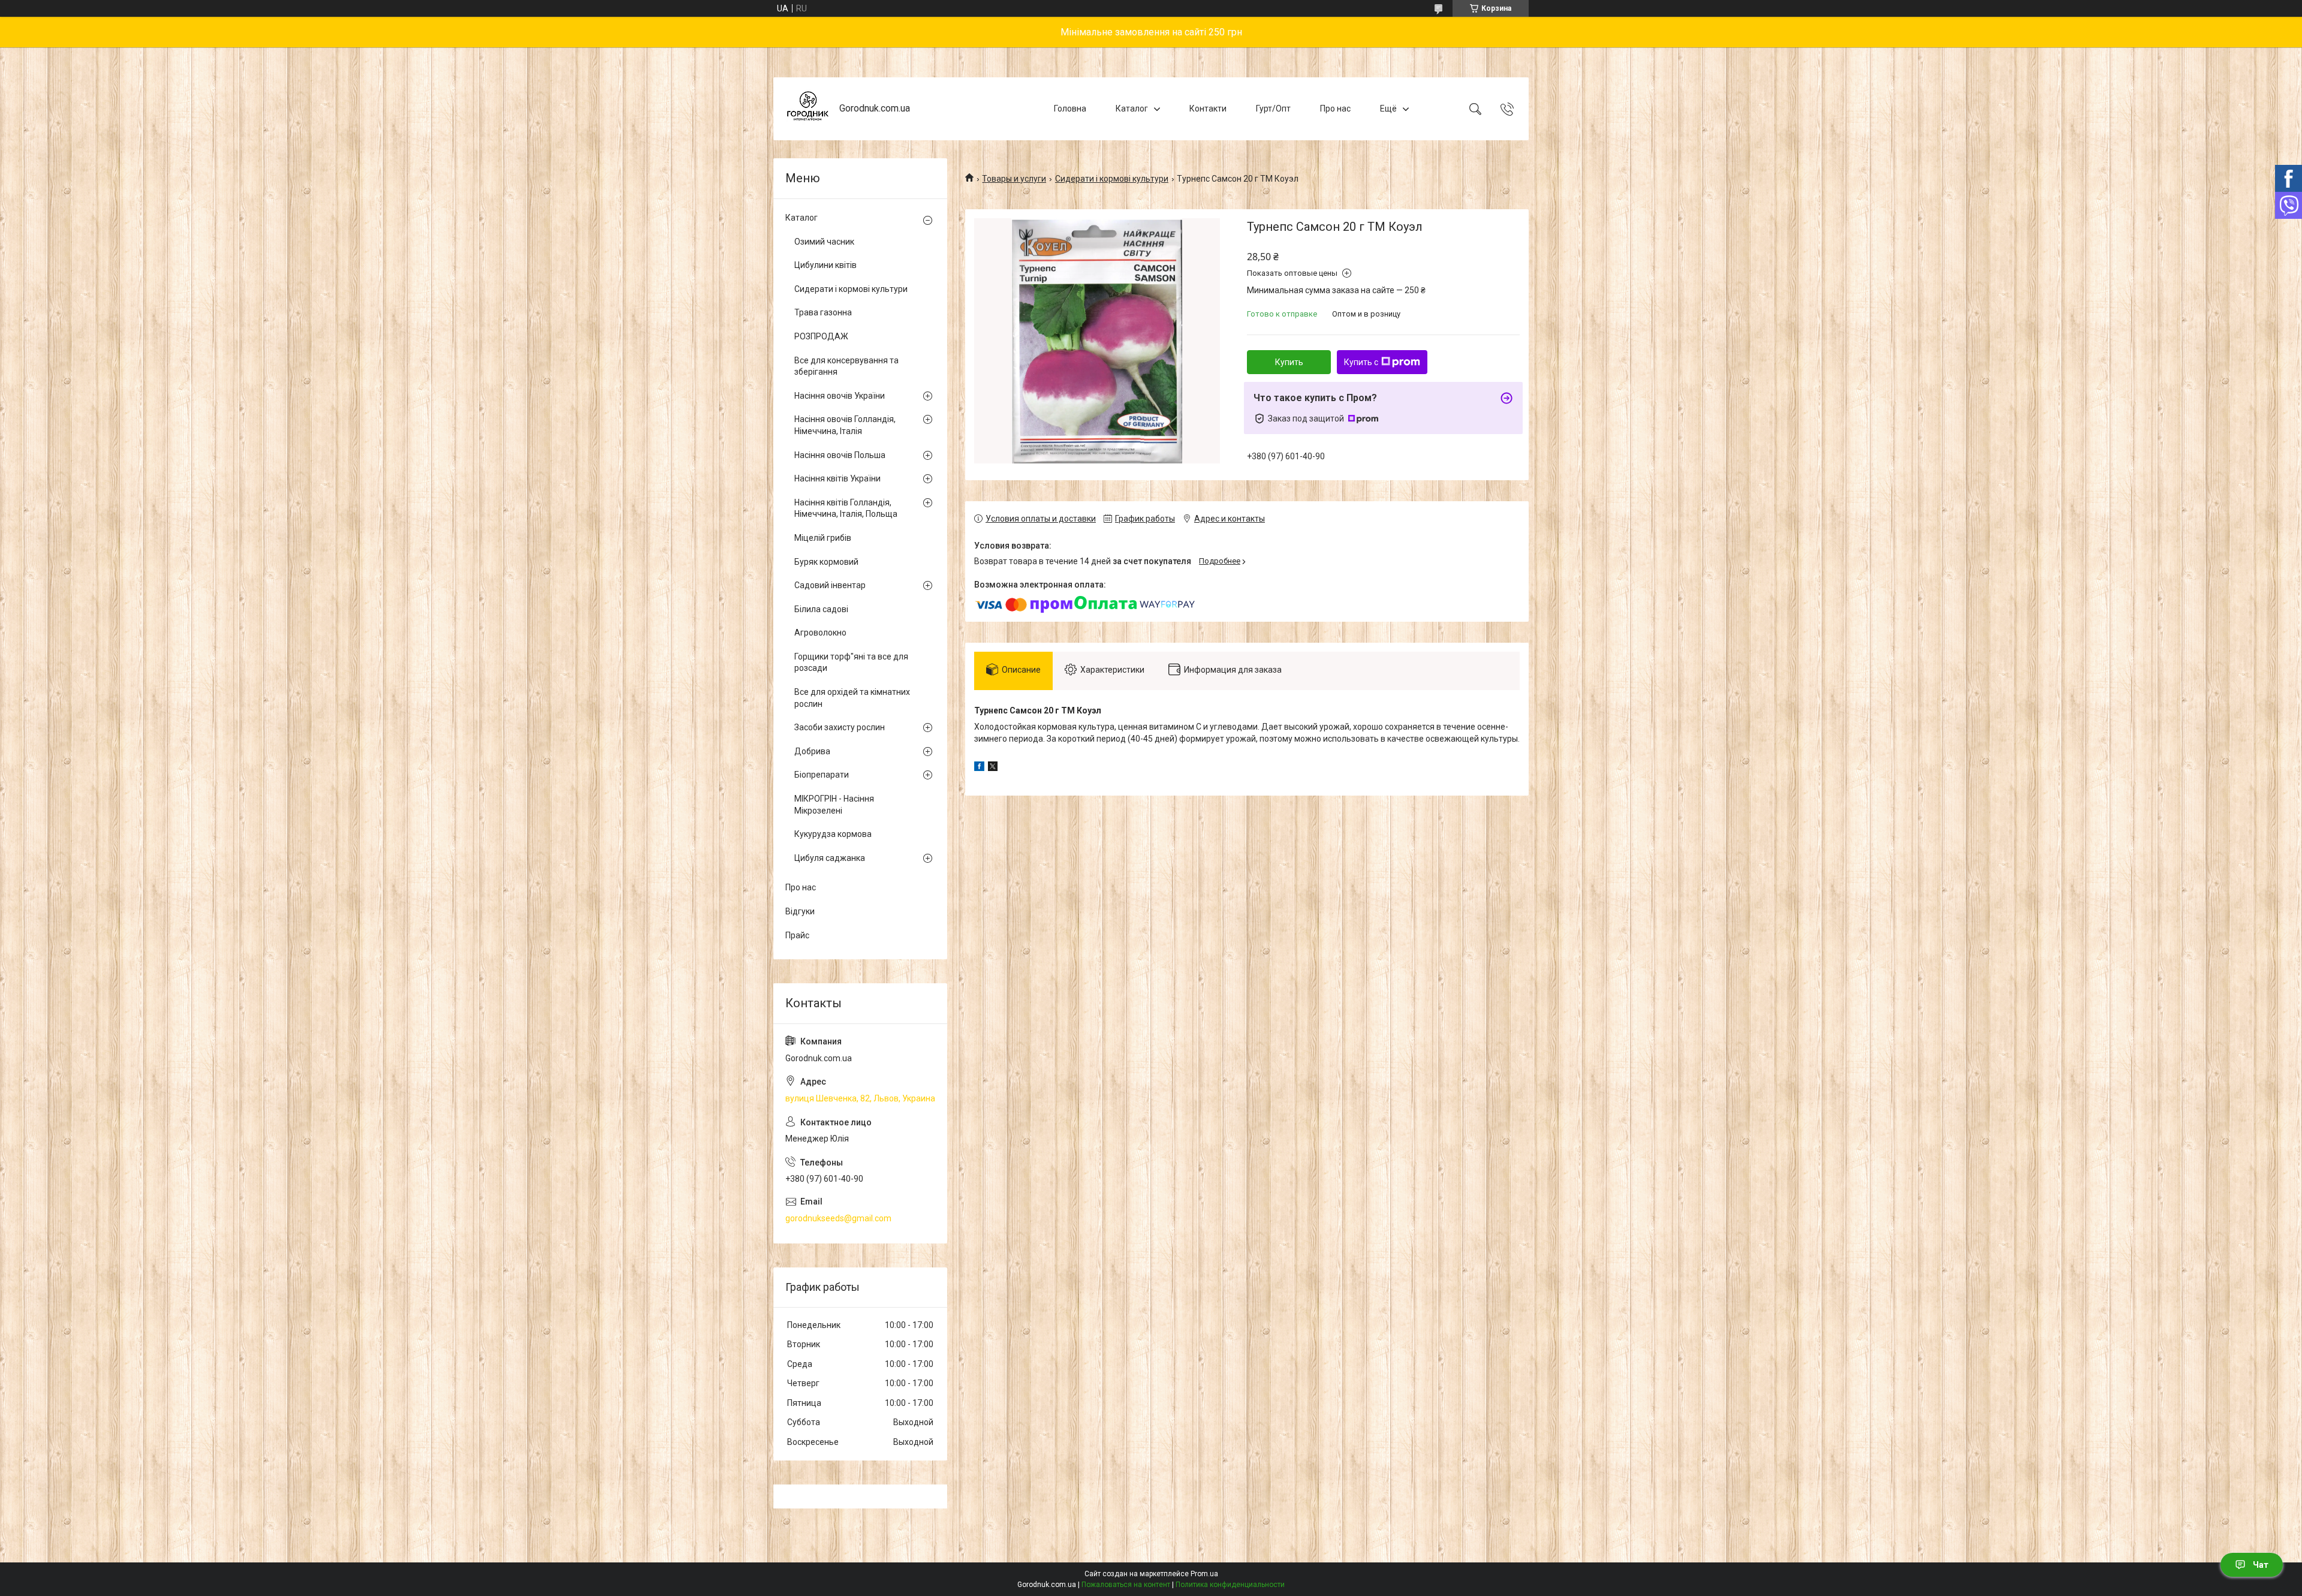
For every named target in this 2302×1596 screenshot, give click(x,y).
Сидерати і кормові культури (1112, 179)
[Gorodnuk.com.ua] (808, 109)
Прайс (797, 935)
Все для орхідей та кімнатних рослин (852, 698)
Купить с (1361, 362)
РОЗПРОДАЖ (821, 336)
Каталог (1132, 109)
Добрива (812, 751)
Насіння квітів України (837, 478)
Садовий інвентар (830, 585)
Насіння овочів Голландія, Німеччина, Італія (845, 425)
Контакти (1208, 109)
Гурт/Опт (1273, 109)
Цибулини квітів (825, 265)
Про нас (1335, 109)
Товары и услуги (1014, 179)
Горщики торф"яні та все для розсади (851, 663)
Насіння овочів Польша (840, 455)
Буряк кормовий (826, 562)
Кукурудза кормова (833, 834)
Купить (1289, 362)
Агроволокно (820, 633)
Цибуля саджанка (830, 858)
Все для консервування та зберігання (846, 366)
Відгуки (800, 911)
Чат (2261, 1565)
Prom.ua (1204, 1574)
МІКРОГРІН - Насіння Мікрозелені (834, 805)
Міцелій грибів (823, 538)
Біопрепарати (822, 775)
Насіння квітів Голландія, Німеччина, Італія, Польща (846, 508)
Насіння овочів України (840, 396)
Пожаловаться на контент (1126, 1585)
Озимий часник (824, 242)
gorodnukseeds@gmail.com (838, 1218)
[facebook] (979, 768)
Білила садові (821, 609)
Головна (1070, 109)
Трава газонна (823, 312)
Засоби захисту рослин (840, 727)
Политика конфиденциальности (1230, 1585)
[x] (993, 768)
